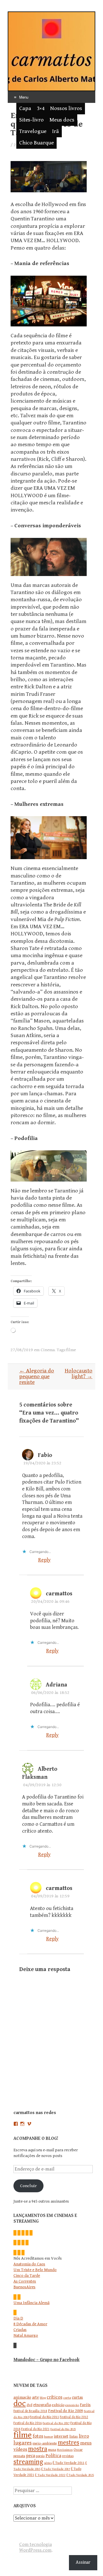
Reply (44, 1560)
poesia (40, 2456)
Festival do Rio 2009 (66, 2411)
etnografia (42, 2405)
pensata (19, 2456)
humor (48, 2437)
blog (43, 2398)
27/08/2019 (22, 1350)
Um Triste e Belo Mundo (35, 2270)
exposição (72, 2405)
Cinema (48, 1350)
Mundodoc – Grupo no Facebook (46, 2360)
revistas (68, 2456)
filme (71, 1350)
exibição (58, 2405)
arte (35, 2397)
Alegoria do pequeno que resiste (37, 1377)
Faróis (85, 2405)
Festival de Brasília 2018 (30, 2411)
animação (22, 2397)
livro (84, 2436)
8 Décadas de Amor (30, 2324)
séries (48, 2463)
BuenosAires (24, 2287)
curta (67, 2398)
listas (74, 2436)
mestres (69, 2442)
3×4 (41, 108)
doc (20, 2403)
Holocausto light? (79, 1374)
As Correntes (25, 2281)
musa (52, 2450)
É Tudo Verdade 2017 (56, 2469)
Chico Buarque (36, 143)
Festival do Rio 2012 (74, 2417)
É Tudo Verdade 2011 (69, 2463)
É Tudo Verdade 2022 (50, 2475)
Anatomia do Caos (29, 2264)
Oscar (78, 2450)
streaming (28, 2462)
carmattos (59, 1594)
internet (61, 2436)
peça (30, 2456)
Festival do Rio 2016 (28, 2423)
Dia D (18, 2318)
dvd (29, 2405)
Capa (25, 108)
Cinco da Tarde (27, 2276)
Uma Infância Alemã (31, 2303)
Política (53, 2456)
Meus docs (62, 120)
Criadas (20, 2330)
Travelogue (33, 131)
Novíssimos (65, 2450)
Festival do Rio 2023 (63, 2429)
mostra (38, 2449)
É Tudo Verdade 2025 (80, 2475)
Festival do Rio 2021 (35, 2429)
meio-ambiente (45, 2443)
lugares (23, 2443)
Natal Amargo (26, 2335)
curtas (77, 2397)
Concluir (28, 2186)
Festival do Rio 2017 (56, 2423)
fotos (38, 2436)
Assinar (83, 2562)
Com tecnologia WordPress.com (35, 2547)
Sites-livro (31, 120)
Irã (56, 131)
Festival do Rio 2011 (44, 2417)
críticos (55, 2397)
